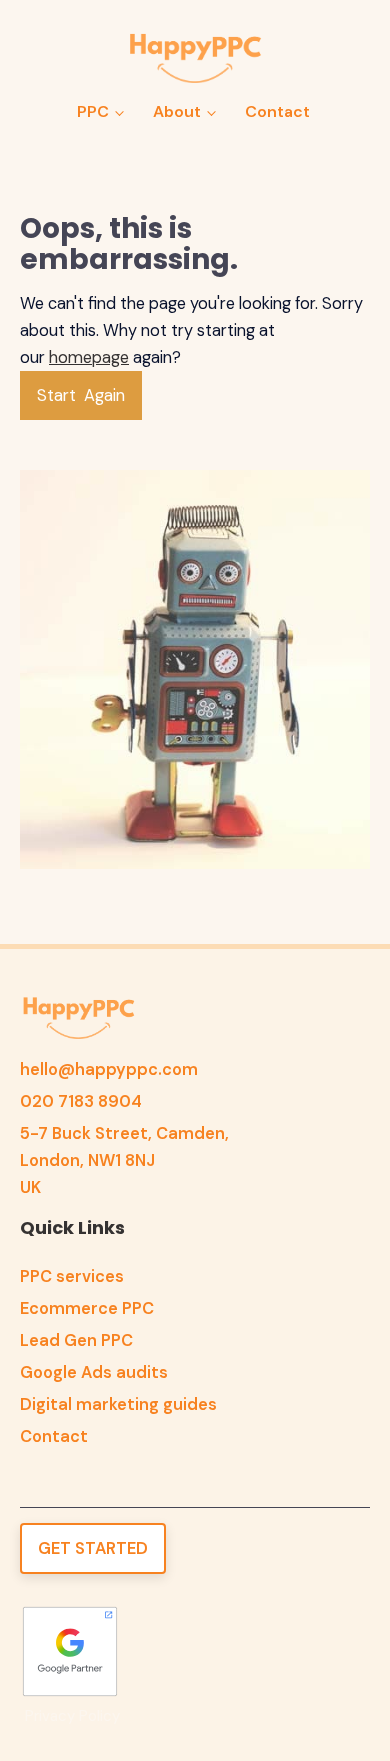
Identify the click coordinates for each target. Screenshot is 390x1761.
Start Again (81, 395)
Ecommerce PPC (87, 1308)
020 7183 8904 (81, 1101)
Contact (277, 111)
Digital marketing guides (118, 1404)
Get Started (93, 1548)
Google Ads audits (94, 1372)
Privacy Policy (72, 1716)
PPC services (72, 1276)
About (177, 111)
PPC (93, 111)
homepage (89, 357)
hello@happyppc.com (109, 1069)
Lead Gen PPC (76, 1340)
